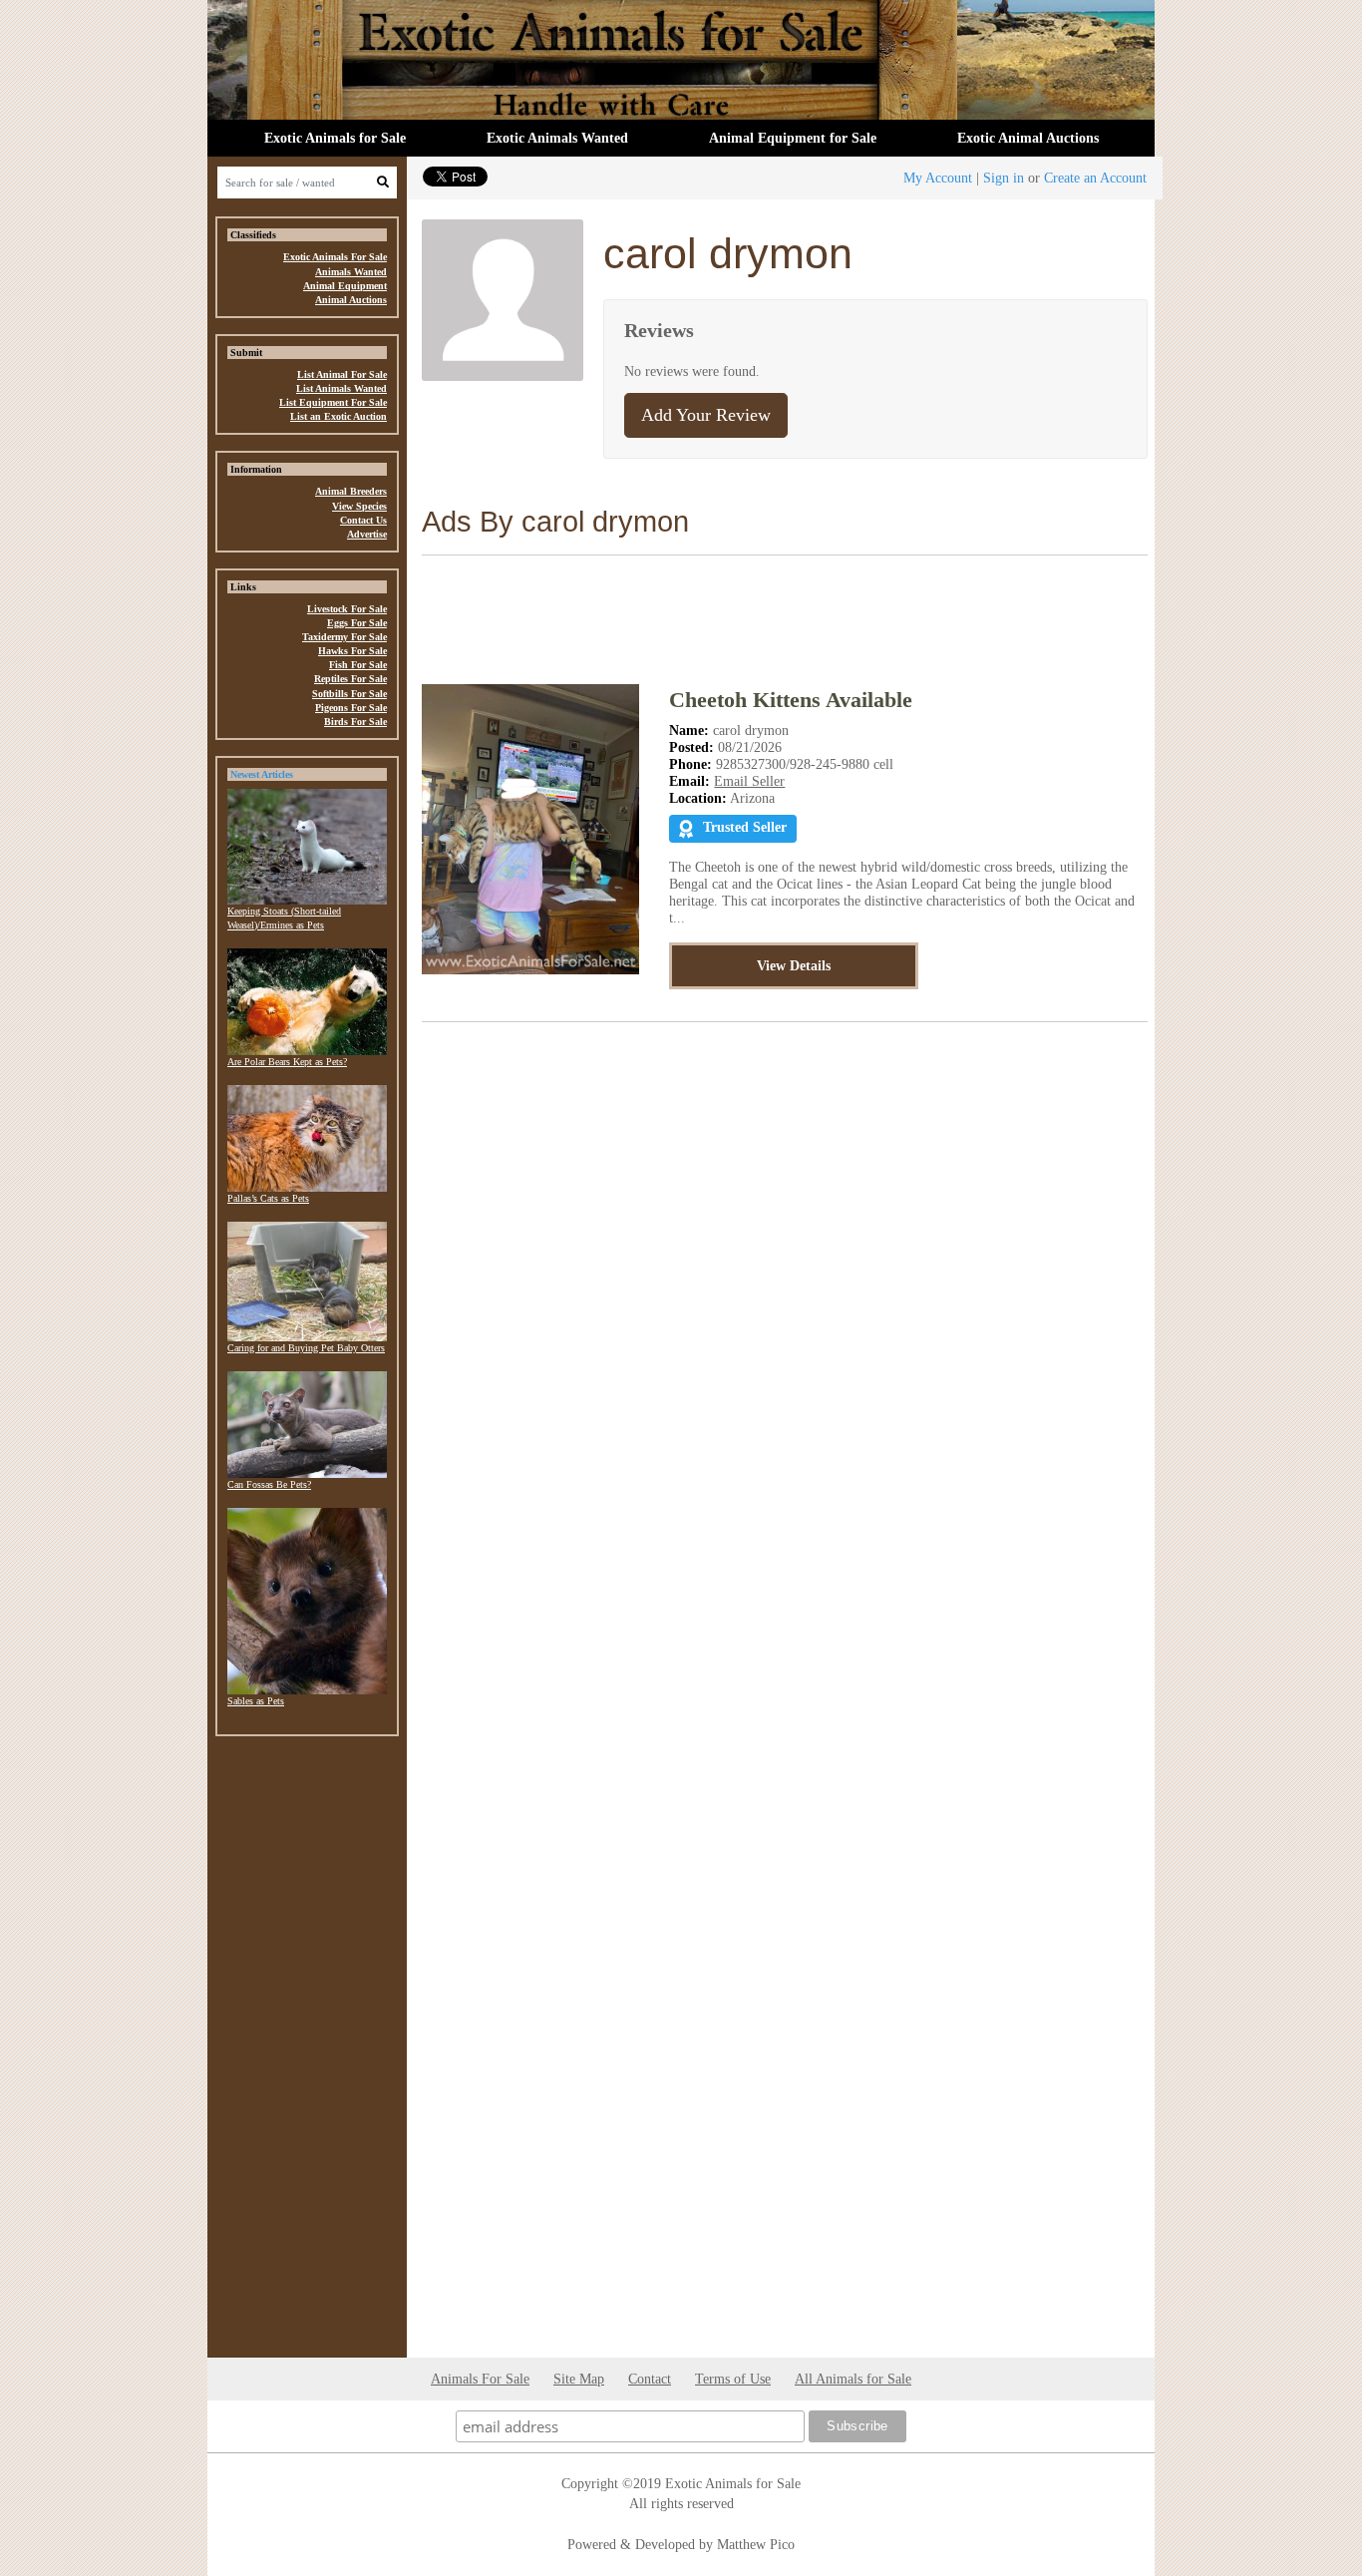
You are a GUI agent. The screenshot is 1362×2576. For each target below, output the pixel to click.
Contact (650, 2379)
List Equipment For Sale (333, 402)
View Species (359, 506)
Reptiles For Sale (350, 679)
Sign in (1004, 178)
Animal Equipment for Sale (793, 138)
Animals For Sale (480, 2379)
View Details (794, 965)
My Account (938, 178)
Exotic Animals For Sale (335, 257)
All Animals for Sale (853, 2379)
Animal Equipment (345, 286)
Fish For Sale (358, 665)
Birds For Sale (355, 722)
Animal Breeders (351, 491)
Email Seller (749, 781)
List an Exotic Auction (339, 416)
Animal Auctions (351, 300)
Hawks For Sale (352, 651)
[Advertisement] (307, 2051)
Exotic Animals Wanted (557, 138)
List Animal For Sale (342, 374)
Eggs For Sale (357, 623)
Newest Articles (262, 774)
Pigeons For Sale (351, 708)
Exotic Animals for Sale (335, 138)
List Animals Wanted (341, 388)
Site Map (579, 2379)
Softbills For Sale (349, 694)
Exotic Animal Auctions (1028, 138)
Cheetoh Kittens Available (791, 700)
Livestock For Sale (347, 609)
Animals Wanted (351, 272)
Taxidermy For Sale (344, 637)
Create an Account (1095, 178)
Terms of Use (733, 2379)
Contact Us (363, 520)
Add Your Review (706, 415)
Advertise (367, 534)
